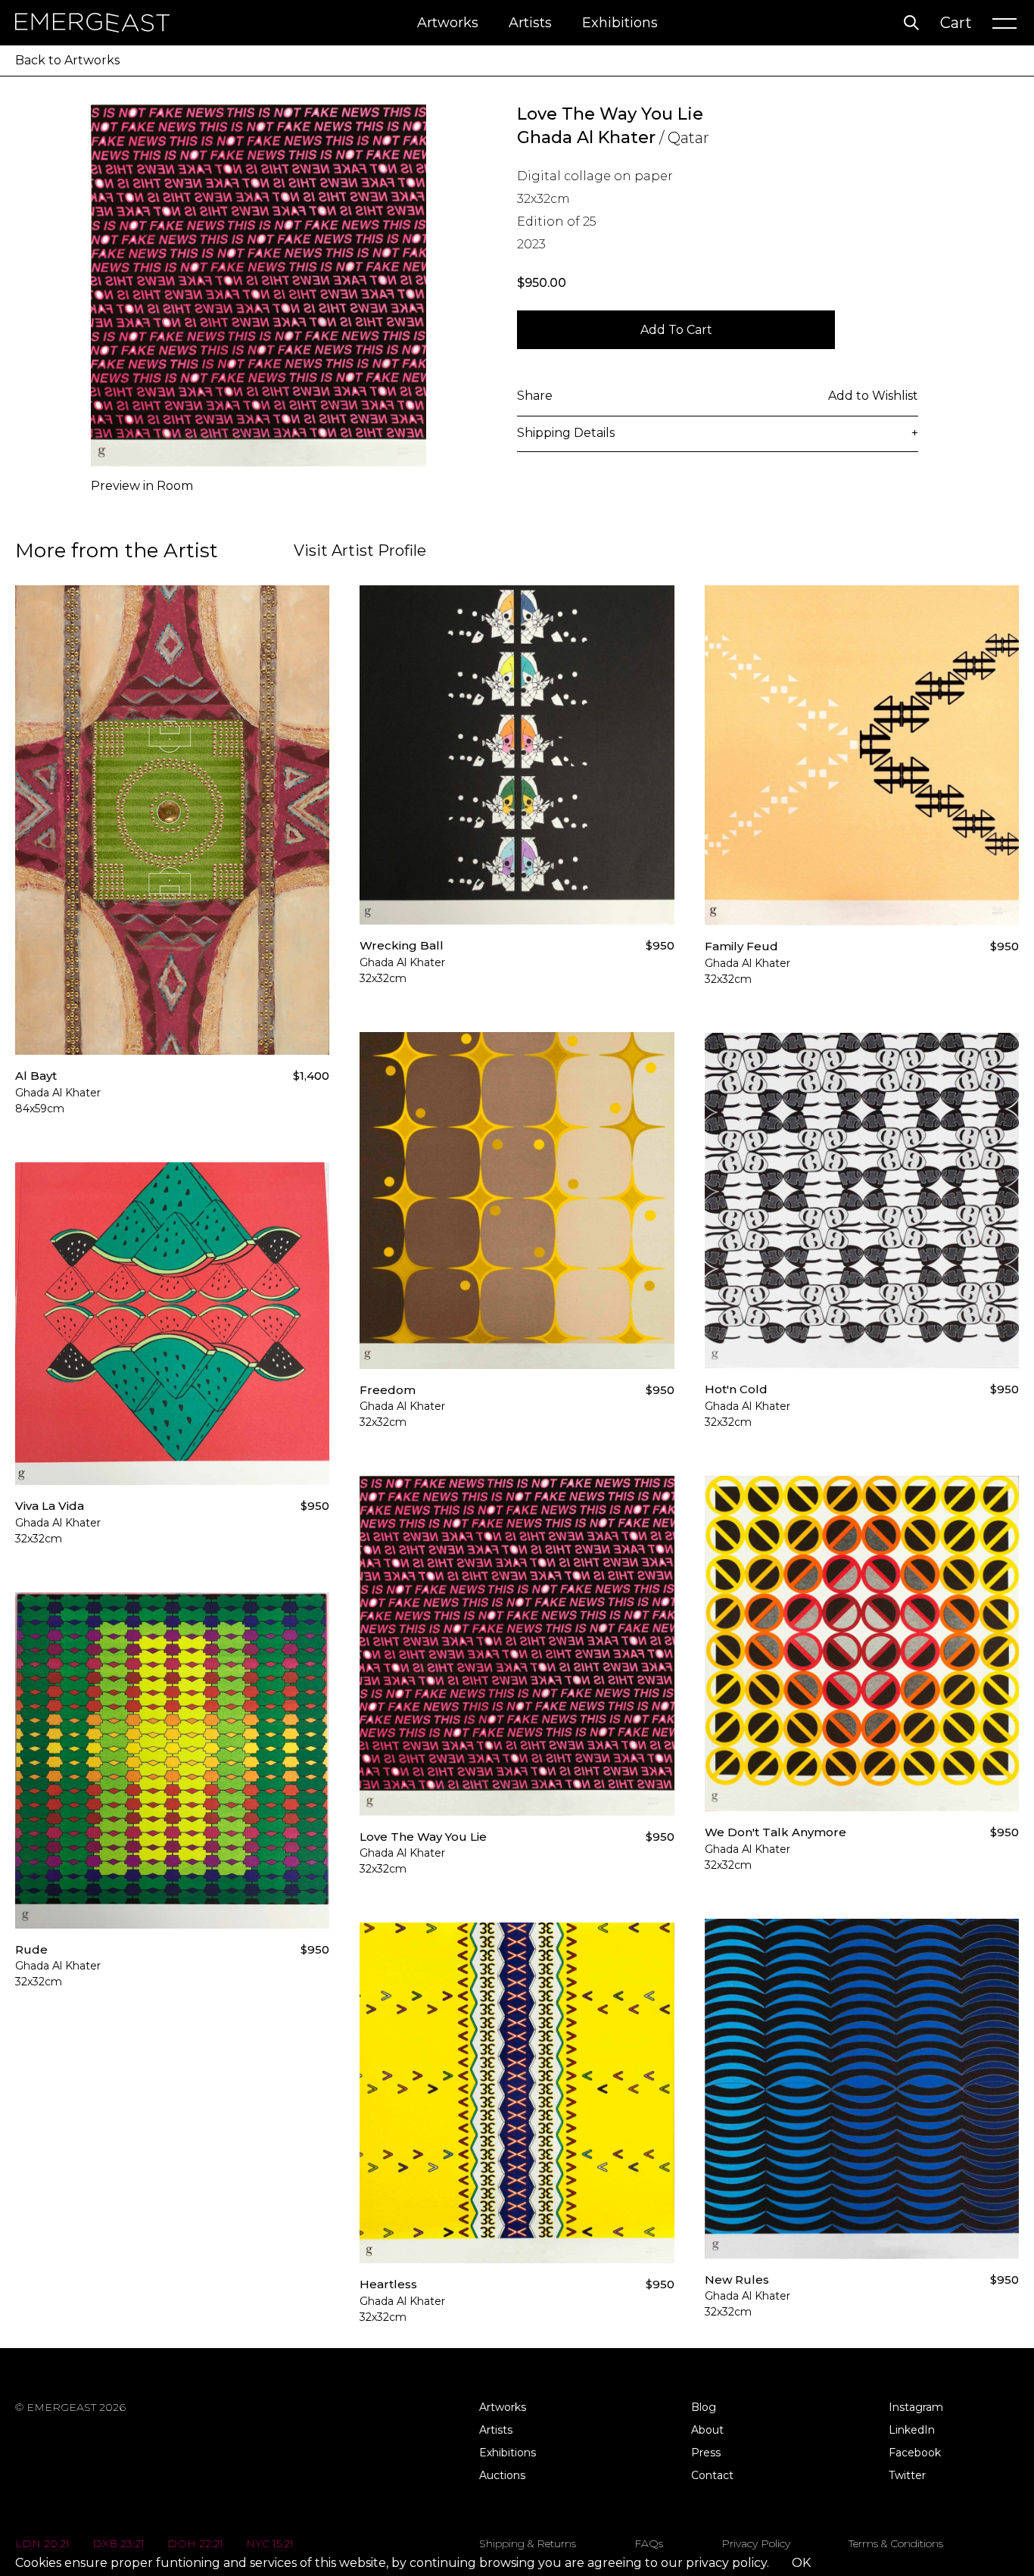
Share (535, 396)
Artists (530, 23)
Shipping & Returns (528, 2543)
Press (706, 2453)
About (707, 2430)
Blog (704, 2407)
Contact (712, 2475)
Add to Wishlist (873, 396)
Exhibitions (620, 23)
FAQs (649, 2543)
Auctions (502, 2475)
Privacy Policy (756, 2543)
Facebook (915, 2453)
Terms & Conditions (896, 2543)
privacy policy (726, 2563)
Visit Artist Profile (360, 550)
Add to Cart (676, 330)
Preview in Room (142, 486)
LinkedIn (912, 2430)
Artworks (448, 23)
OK (801, 2563)
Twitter (907, 2475)
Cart (956, 23)
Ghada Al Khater (586, 137)
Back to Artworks (67, 60)
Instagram (916, 2407)
